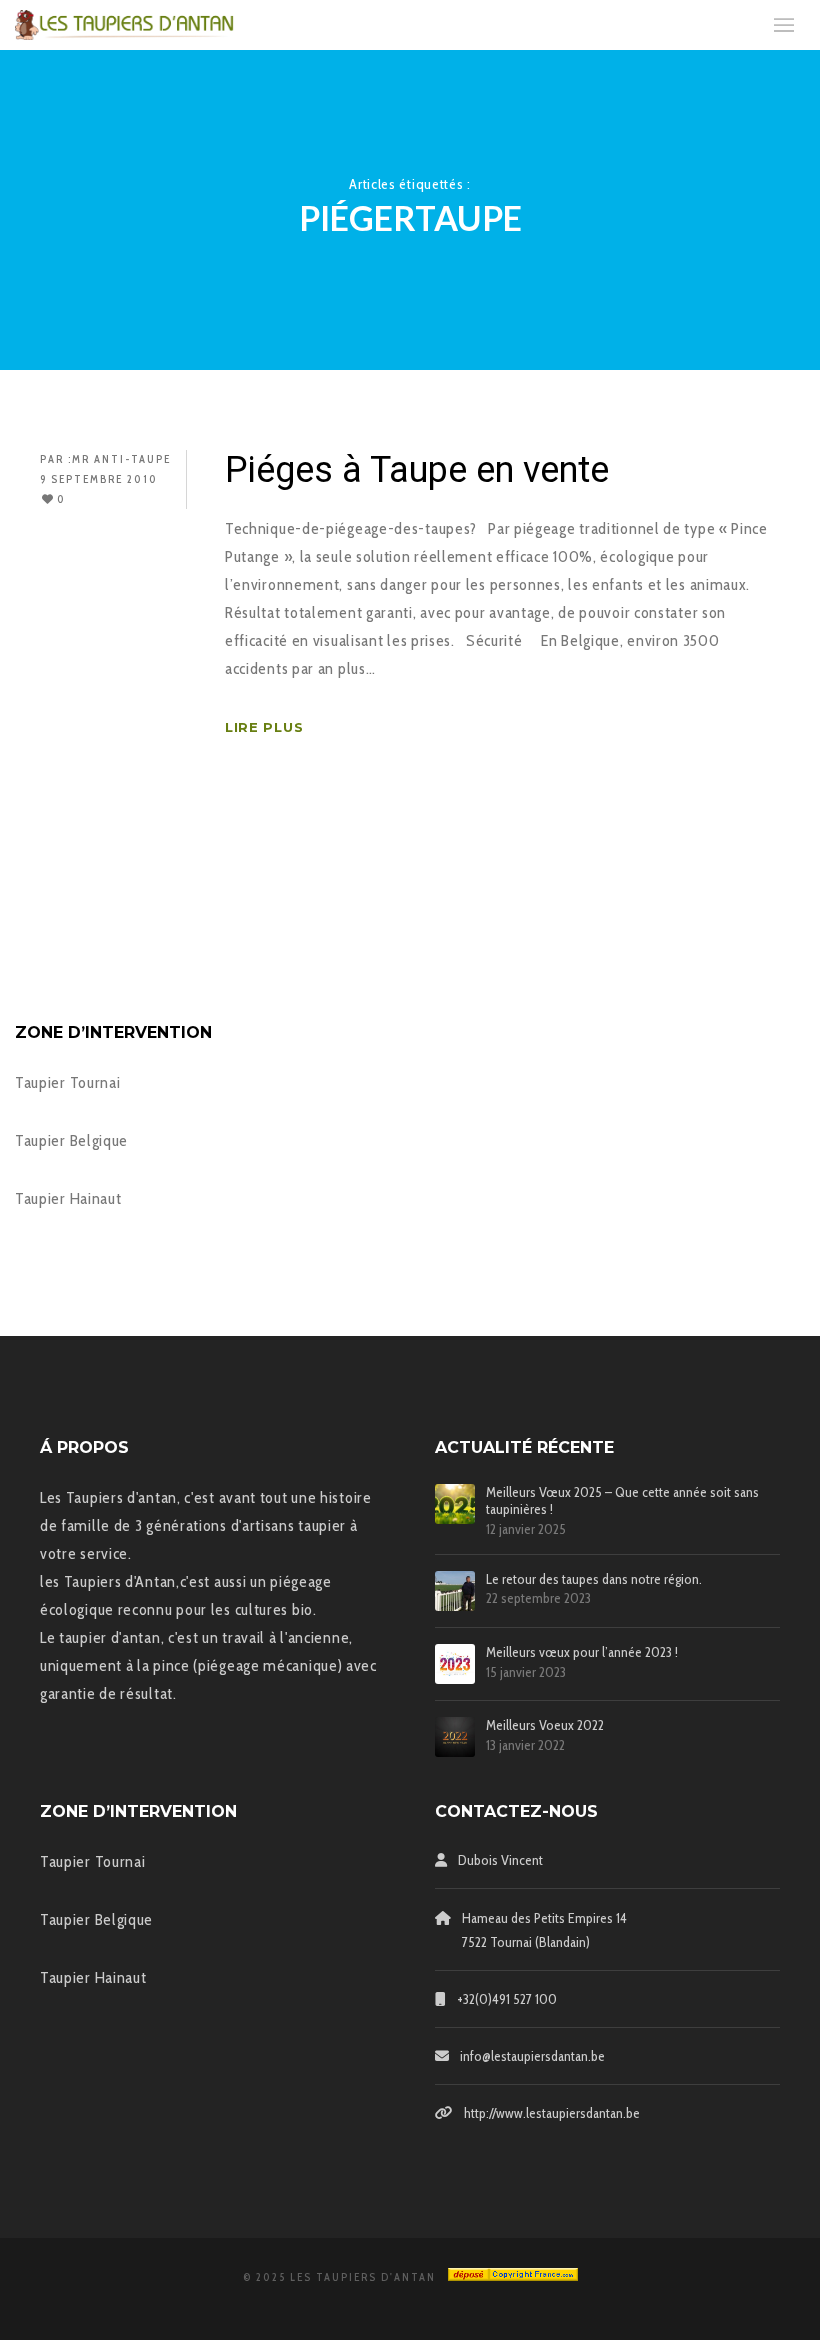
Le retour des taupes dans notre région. (594, 1579)
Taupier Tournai (68, 1082)
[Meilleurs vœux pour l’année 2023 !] (455, 1664)
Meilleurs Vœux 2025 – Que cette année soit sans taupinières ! (622, 1501)
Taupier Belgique (71, 1140)
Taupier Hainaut (68, 1198)
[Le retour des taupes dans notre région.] (455, 1591)
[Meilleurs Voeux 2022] (455, 1737)
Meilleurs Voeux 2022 (545, 1725)
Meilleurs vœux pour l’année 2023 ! (582, 1652)
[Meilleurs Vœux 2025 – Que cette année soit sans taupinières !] (455, 1504)
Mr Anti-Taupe (121, 459)
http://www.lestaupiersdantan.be (552, 2113)
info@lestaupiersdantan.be (532, 2056)
